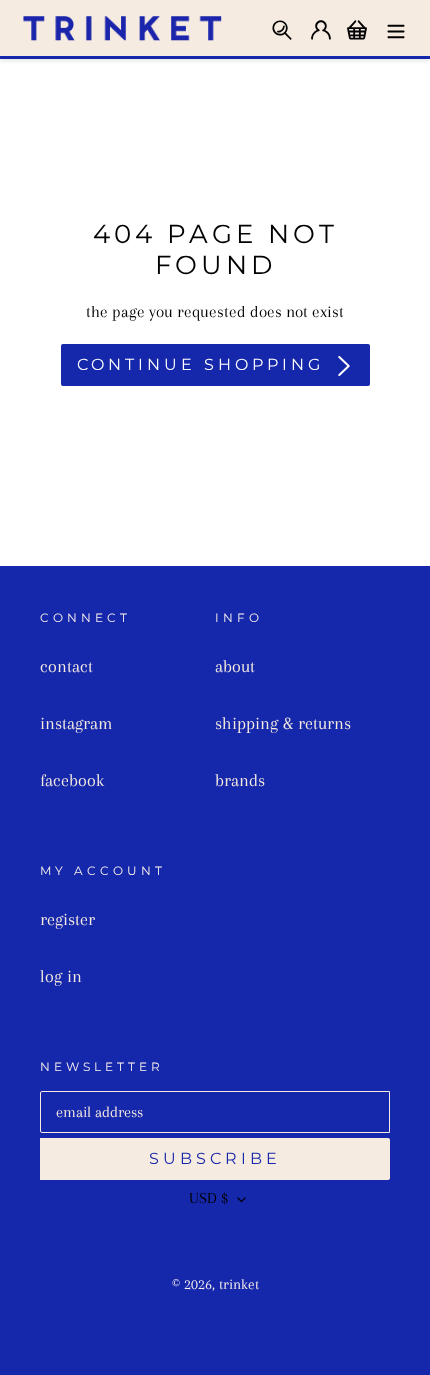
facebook (72, 780)
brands (240, 780)
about (235, 666)
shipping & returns (283, 723)
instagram (76, 723)
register (67, 919)
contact (66, 666)
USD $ (208, 1198)
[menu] (396, 27)
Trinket (239, 1284)
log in (61, 976)
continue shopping (200, 364)
